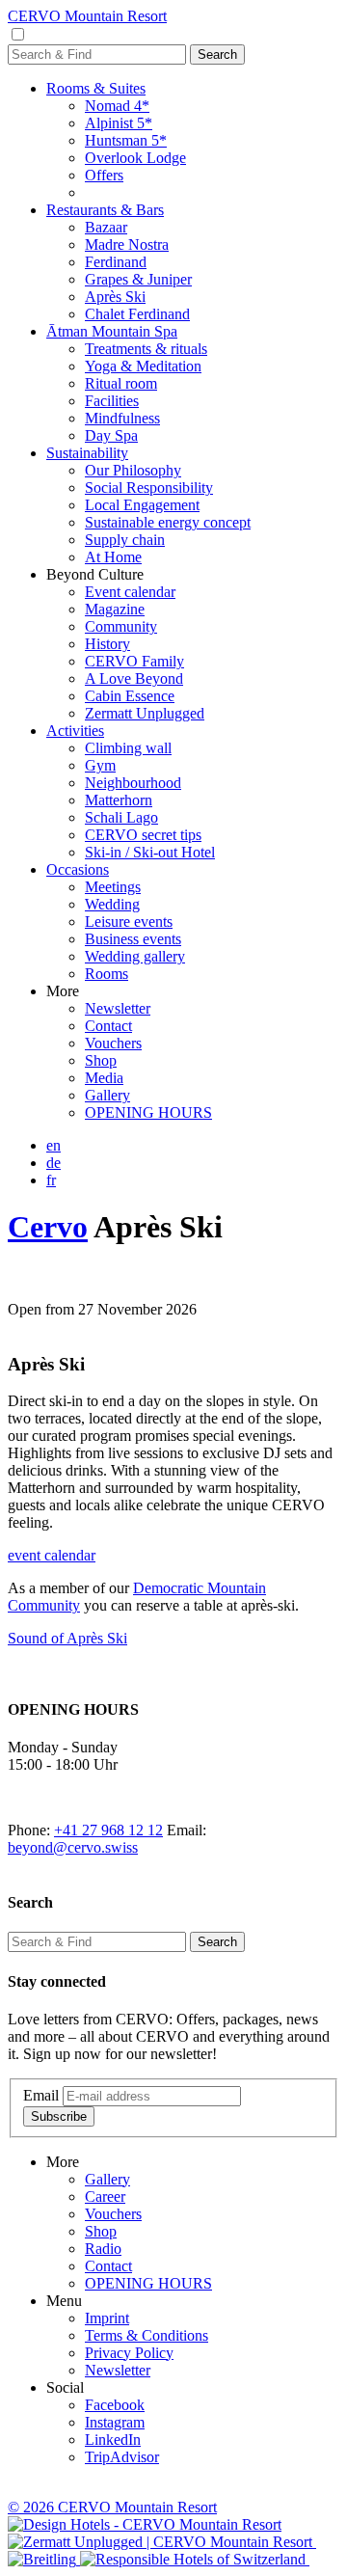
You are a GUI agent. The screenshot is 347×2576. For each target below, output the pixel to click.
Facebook (115, 2405)
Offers (104, 175)
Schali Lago (121, 817)
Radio (103, 2249)
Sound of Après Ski (67, 1638)
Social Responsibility (149, 488)
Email (41, 2095)
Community (121, 626)
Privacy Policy (129, 2353)
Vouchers (113, 1043)
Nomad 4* (117, 106)
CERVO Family (134, 661)
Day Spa (111, 435)
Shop (101, 1060)
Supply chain (125, 540)
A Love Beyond (134, 678)
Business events (133, 939)
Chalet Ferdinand (137, 314)
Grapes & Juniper (138, 279)
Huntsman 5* (126, 140)
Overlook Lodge (135, 158)
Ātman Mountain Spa (112, 331)
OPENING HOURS (148, 1112)
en (53, 1145)
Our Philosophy (133, 470)
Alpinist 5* (119, 123)
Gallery (107, 1095)
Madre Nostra (127, 244)
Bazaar (106, 227)
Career (105, 2196)
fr (51, 1180)
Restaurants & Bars (105, 210)
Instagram (115, 2422)
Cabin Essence (130, 696)
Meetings (113, 887)
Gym (100, 765)
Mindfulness (122, 418)
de (53, 1163)
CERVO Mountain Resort (87, 16)
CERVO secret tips (143, 835)
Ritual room (121, 383)
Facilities (112, 401)
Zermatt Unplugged (145, 713)
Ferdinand (116, 262)
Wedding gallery (135, 956)
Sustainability (87, 453)
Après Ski (115, 297)
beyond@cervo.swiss (73, 1847)
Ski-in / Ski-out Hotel (150, 852)
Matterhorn (119, 800)
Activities (75, 731)
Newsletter (118, 1008)
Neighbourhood (133, 783)
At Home (113, 557)
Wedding (112, 904)
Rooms (107, 974)
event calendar (52, 1555)
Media (104, 1078)
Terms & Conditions (147, 2335)
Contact (108, 1026)
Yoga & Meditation (143, 366)
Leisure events (129, 922)
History (107, 644)
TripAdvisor (122, 2457)
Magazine (115, 609)
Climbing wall (128, 748)
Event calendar (130, 592)
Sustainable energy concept (168, 522)
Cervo (48, 1227)
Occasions (78, 869)
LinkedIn (113, 2440)
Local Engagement (142, 505)
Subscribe (59, 2116)
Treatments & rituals (146, 349)
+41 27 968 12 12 (108, 1830)
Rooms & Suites (96, 88)
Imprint (107, 2318)
